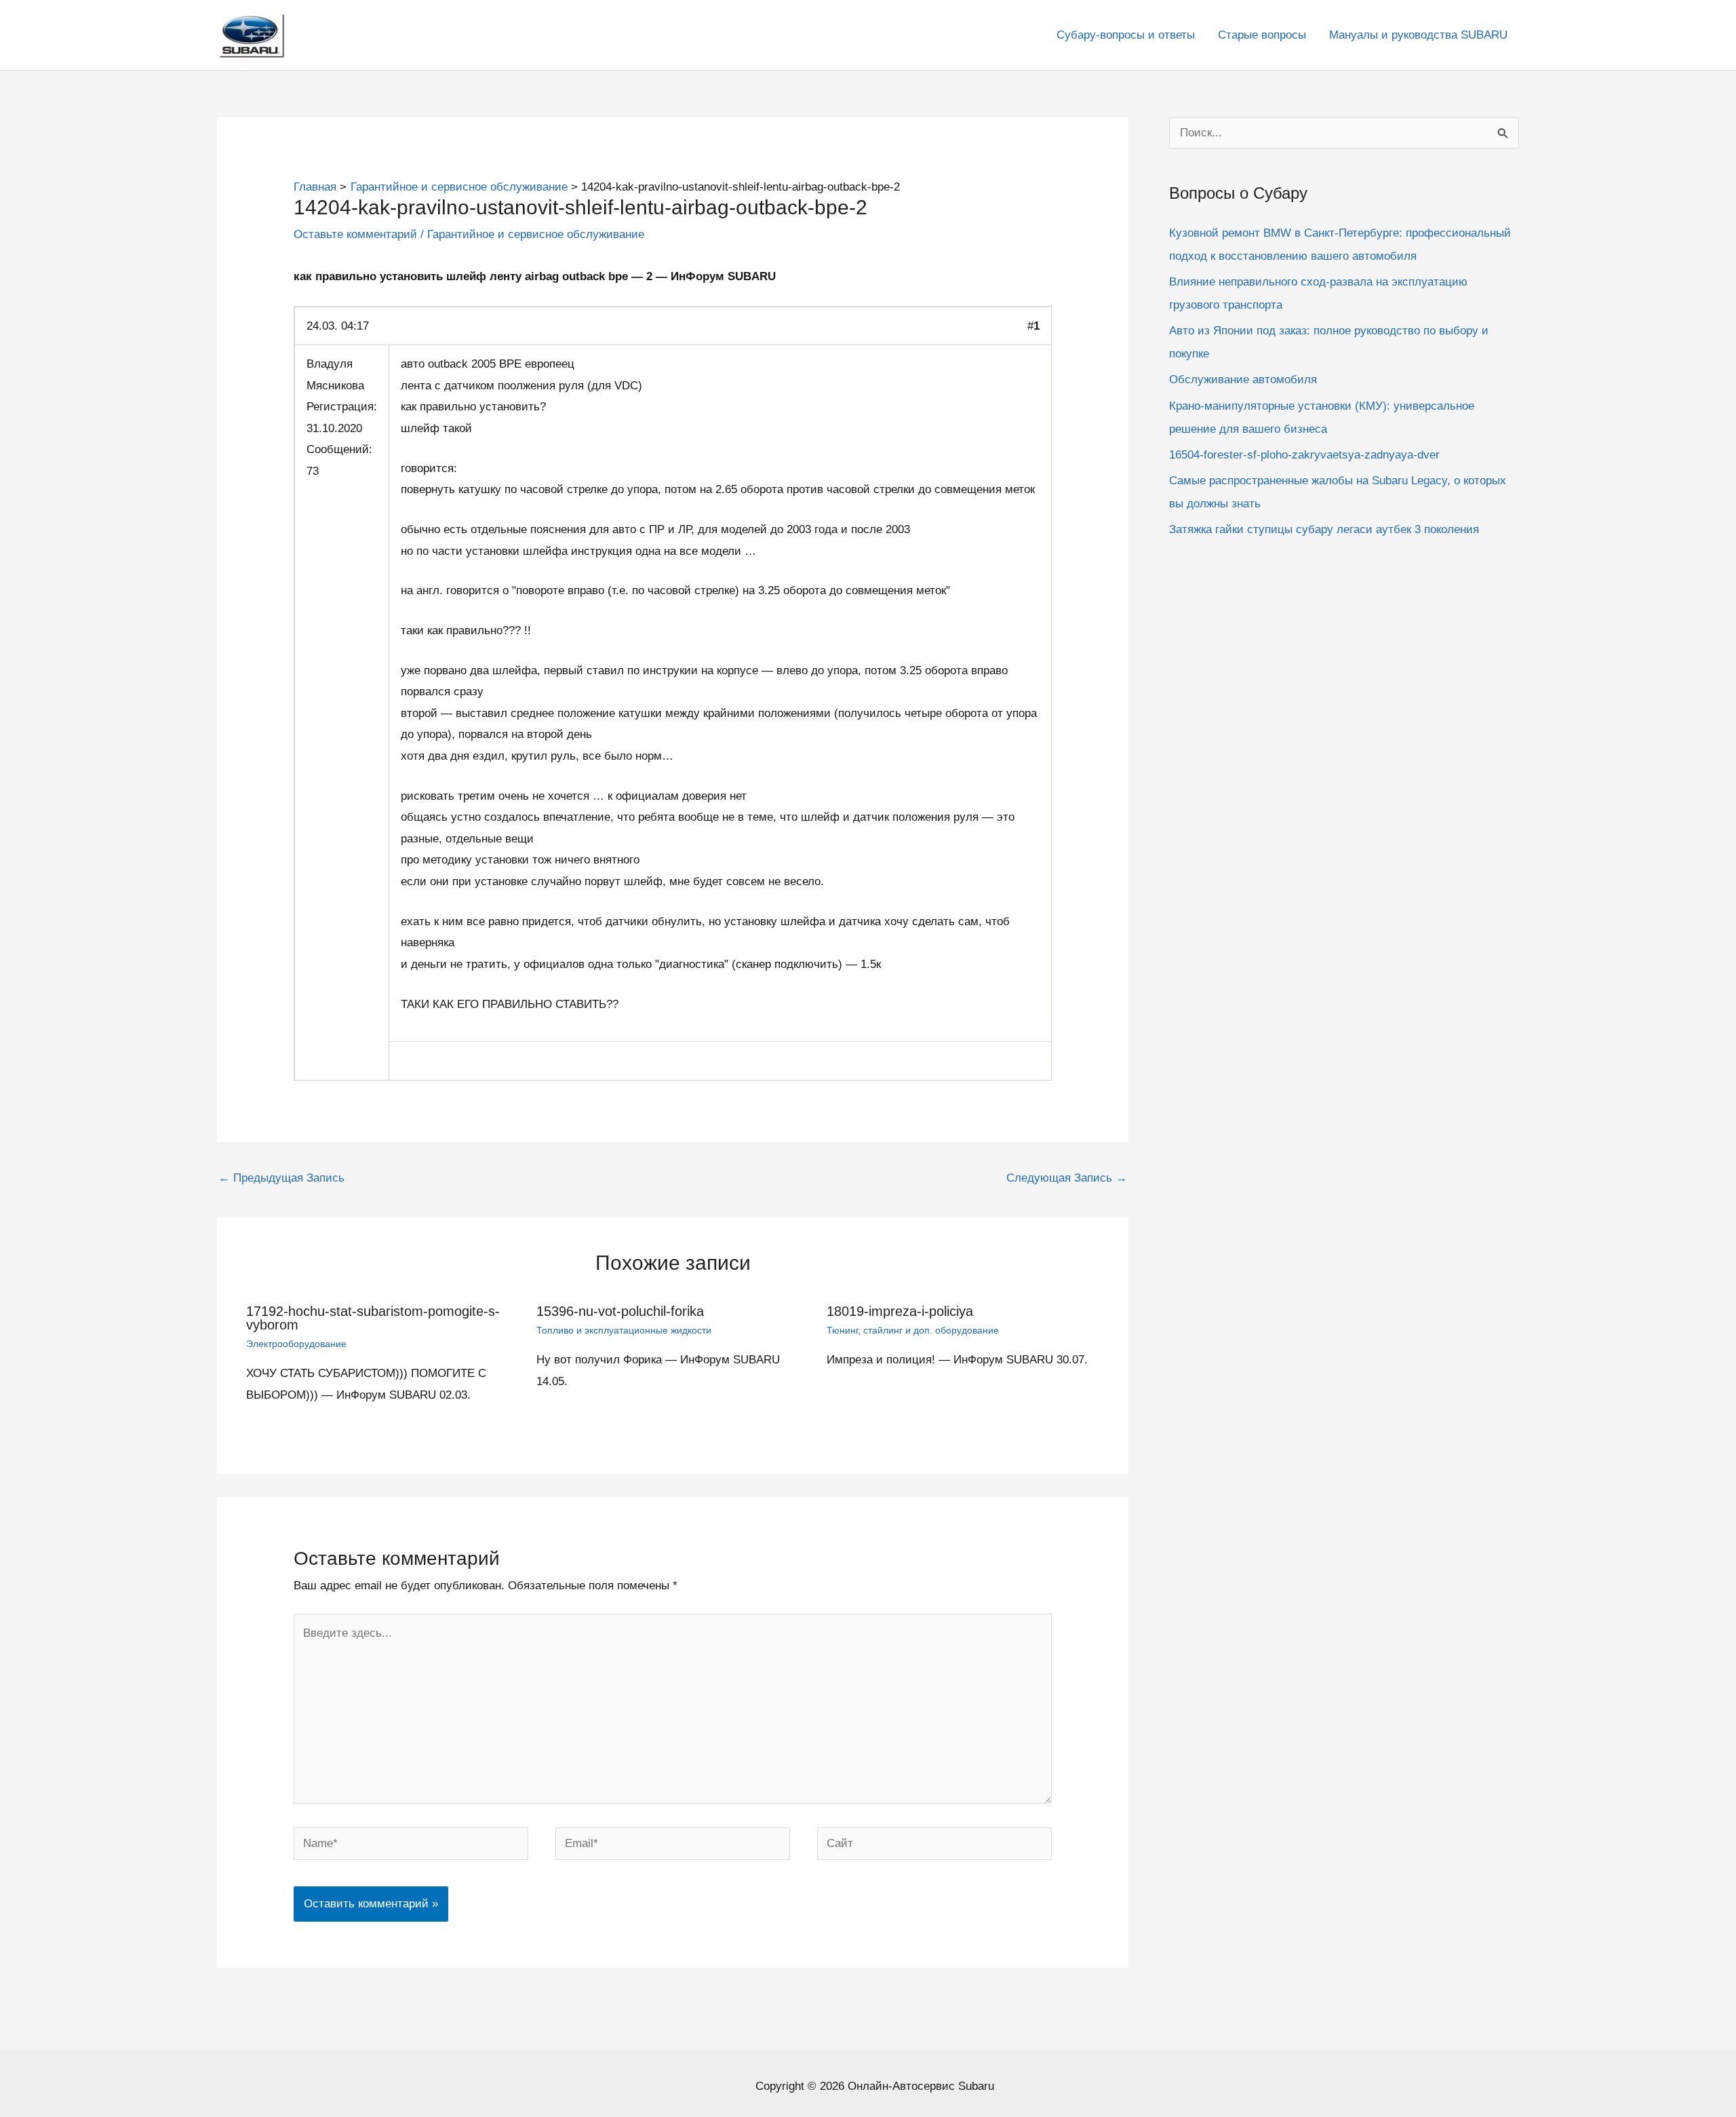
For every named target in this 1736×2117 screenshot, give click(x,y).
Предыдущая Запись (281, 1178)
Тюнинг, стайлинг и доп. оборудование (913, 1330)
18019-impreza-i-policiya (900, 1311)
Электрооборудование (296, 1344)
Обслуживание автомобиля (1243, 380)
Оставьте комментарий (355, 234)
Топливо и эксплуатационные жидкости (624, 1330)
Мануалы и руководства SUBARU (1418, 35)
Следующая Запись (1067, 1178)
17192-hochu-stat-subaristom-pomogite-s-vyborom (373, 1318)
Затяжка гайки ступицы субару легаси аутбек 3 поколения (1324, 529)
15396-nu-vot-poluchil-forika (620, 1311)
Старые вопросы (1262, 35)
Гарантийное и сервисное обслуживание (536, 234)
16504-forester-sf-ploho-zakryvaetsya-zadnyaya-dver (1304, 455)
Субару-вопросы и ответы (1126, 35)
